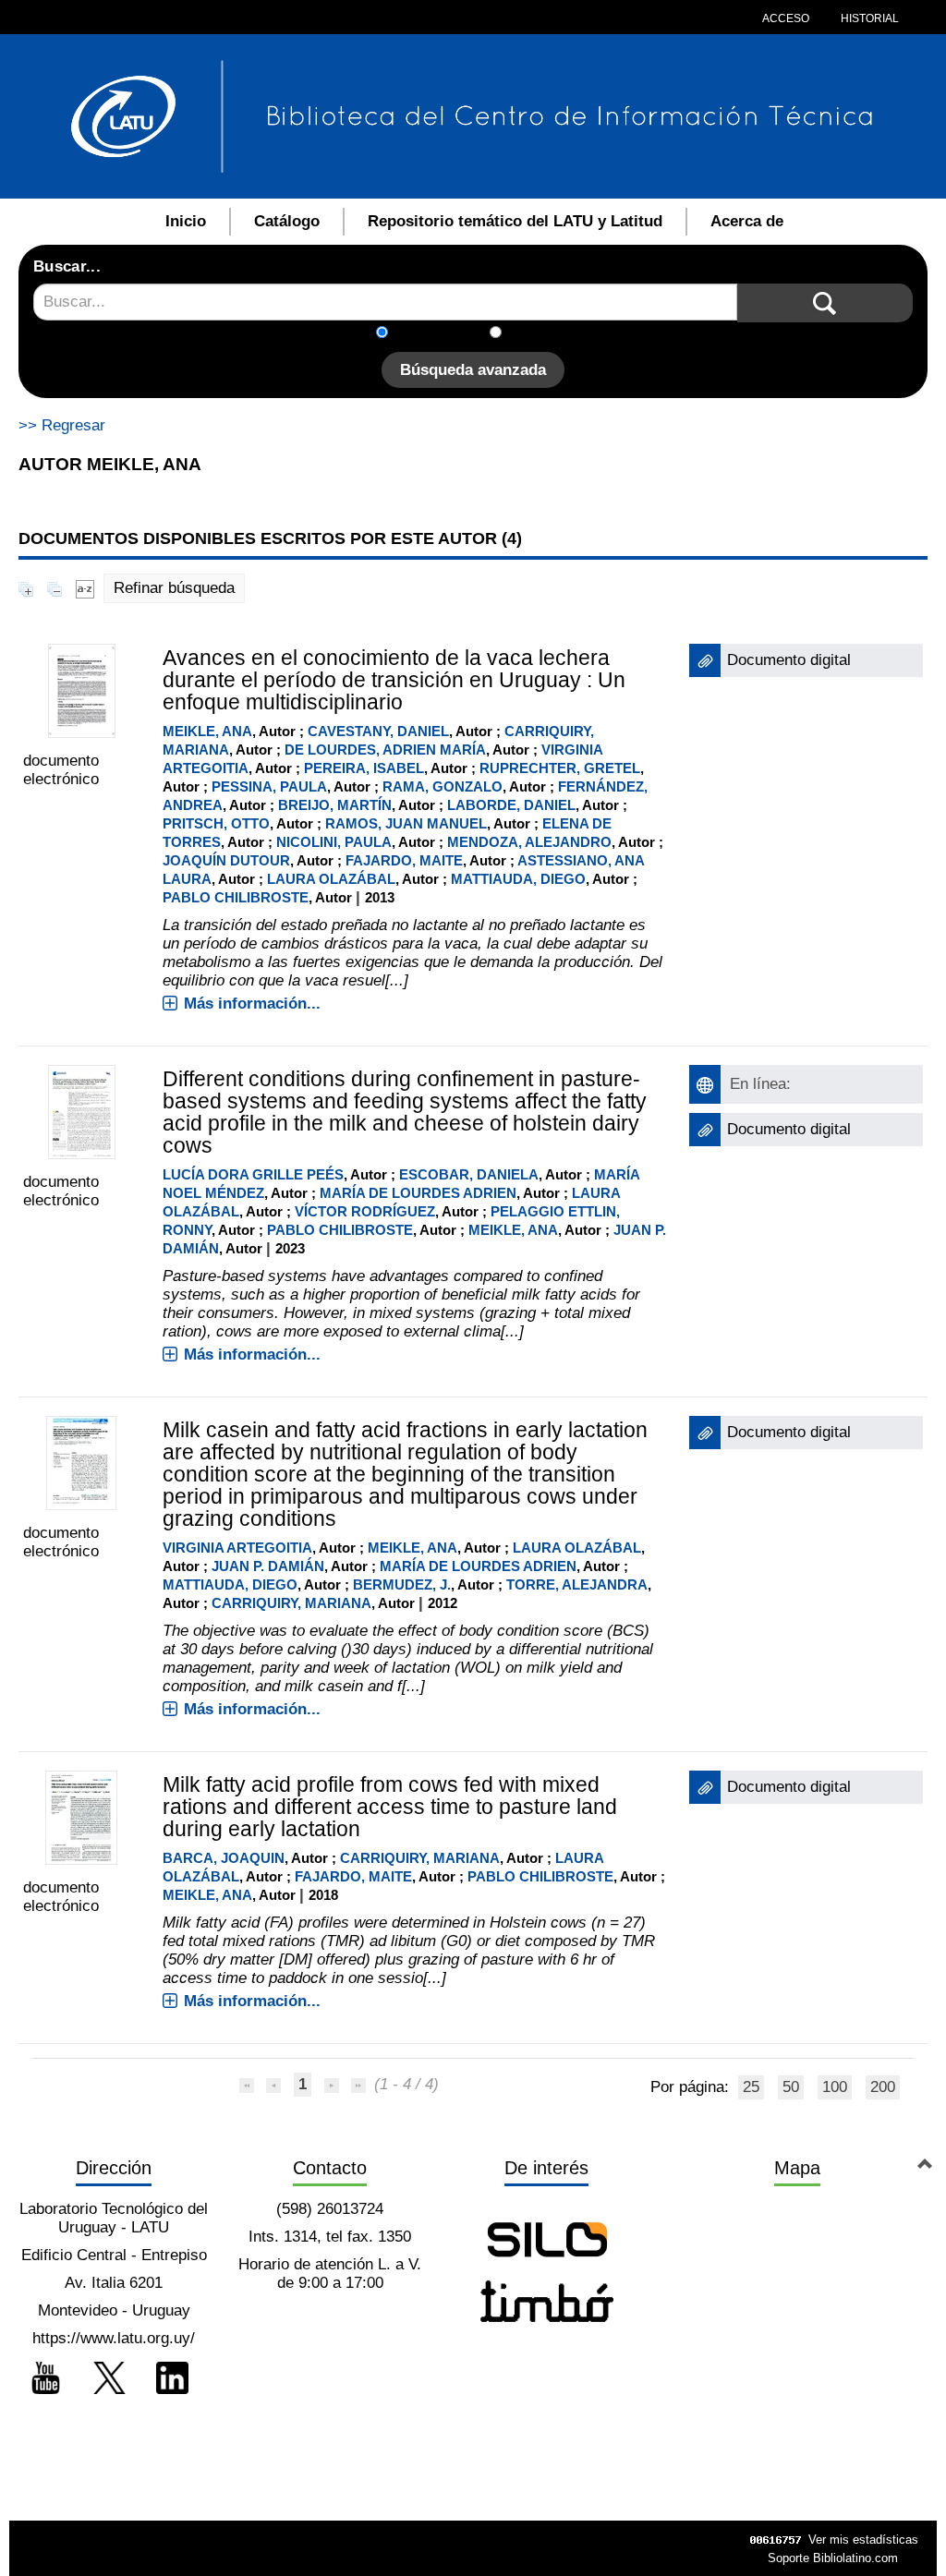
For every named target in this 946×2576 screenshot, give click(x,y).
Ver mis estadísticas (863, 2540)
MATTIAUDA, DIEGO (518, 879)
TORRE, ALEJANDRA (577, 1584)
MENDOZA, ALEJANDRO (529, 842)
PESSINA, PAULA (269, 786)
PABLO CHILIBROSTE (236, 897)
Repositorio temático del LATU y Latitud (515, 221)
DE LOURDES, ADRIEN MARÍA (385, 750)
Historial (868, 18)
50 (791, 2087)
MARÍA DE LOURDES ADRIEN (418, 1193)
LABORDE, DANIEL (511, 805)
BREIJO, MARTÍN (335, 805)
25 (751, 2087)
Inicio (186, 221)
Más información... (252, 1004)
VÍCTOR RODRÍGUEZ (365, 1211)
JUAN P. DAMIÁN (268, 1566)
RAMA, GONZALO (443, 786)
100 (835, 2087)
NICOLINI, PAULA (334, 842)
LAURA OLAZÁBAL (331, 879)
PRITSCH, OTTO (216, 823)
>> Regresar (62, 425)
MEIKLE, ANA (207, 731)
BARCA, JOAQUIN (224, 1858)
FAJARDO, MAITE (404, 860)
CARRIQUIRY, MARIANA (291, 1603)
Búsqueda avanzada (473, 370)
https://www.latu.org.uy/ (114, 2338)
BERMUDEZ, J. (402, 1584)
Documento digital (789, 660)
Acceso (786, 18)
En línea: (760, 1084)
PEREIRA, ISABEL (364, 768)
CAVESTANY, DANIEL (378, 731)
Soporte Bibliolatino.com (833, 2558)
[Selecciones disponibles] (85, 588)
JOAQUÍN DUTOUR (226, 860)
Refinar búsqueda (174, 588)
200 (883, 2087)
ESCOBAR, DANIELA (469, 1174)
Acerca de (747, 221)
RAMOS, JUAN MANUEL (406, 823)
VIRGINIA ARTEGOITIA (237, 1548)
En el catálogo (444, 334)
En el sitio (546, 334)
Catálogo (287, 221)
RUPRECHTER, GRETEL (560, 768)
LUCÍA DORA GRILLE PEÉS (253, 1174)
